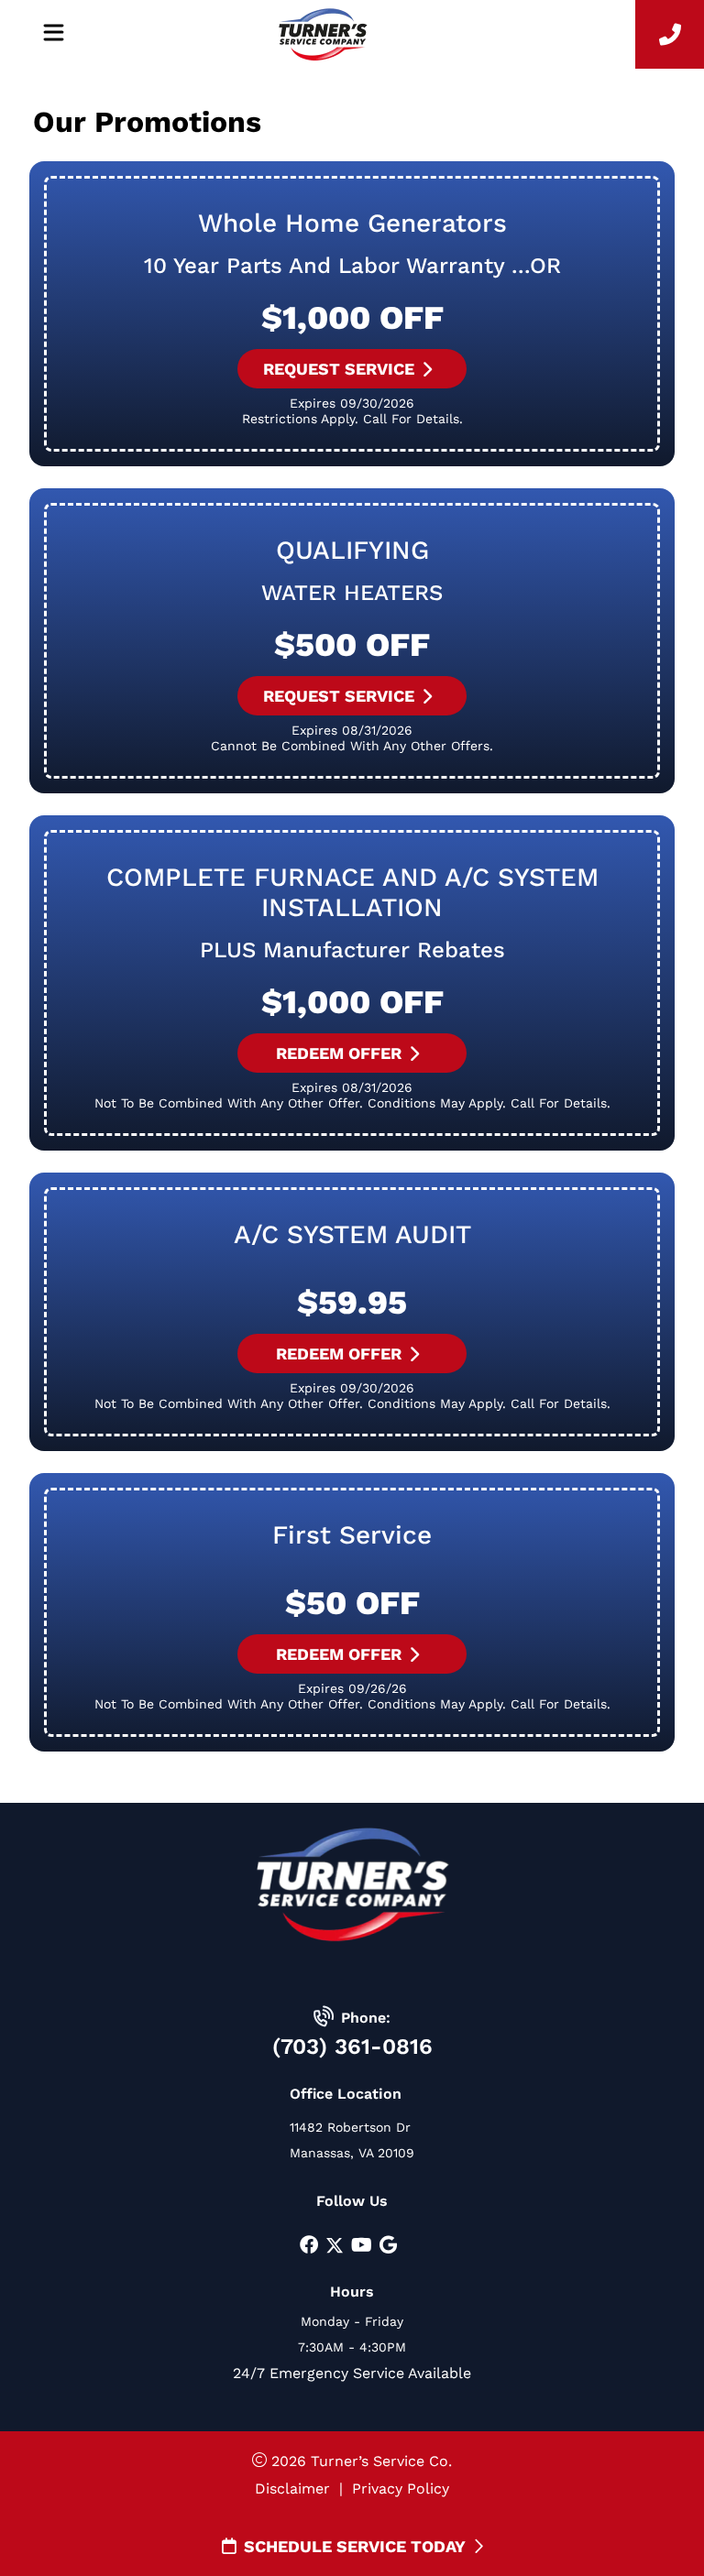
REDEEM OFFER (339, 1053)
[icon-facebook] (309, 2246)
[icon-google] (388, 2246)
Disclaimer (292, 2489)
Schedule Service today (355, 2546)
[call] (670, 34)
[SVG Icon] (335, 2246)
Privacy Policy (401, 2489)
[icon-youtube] (362, 2246)
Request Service (339, 369)
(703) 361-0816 (352, 2047)
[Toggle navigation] (53, 33)
